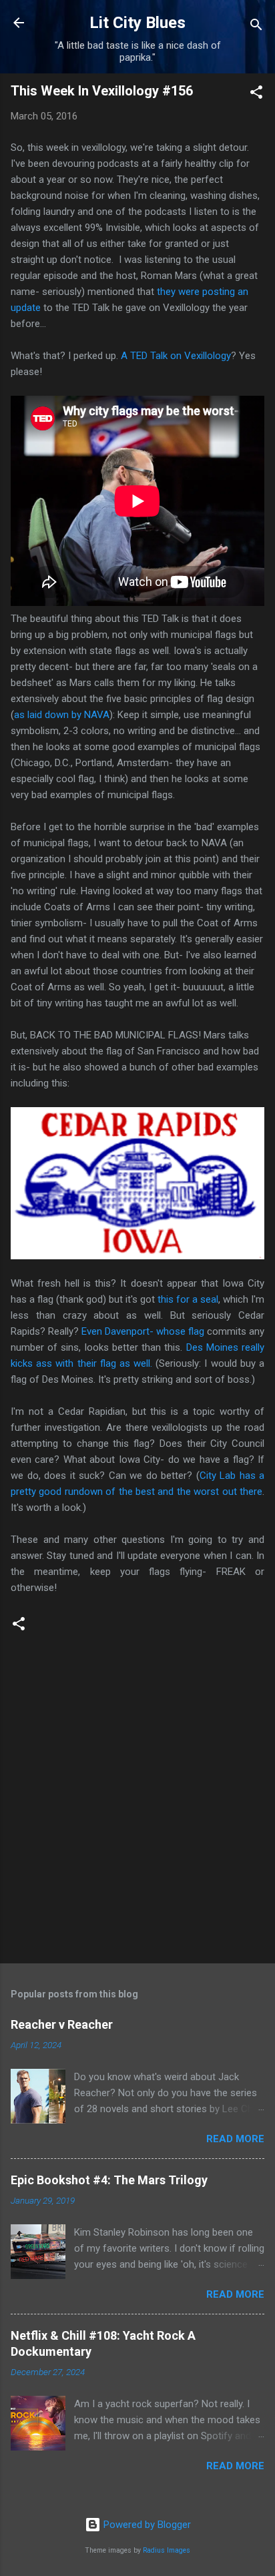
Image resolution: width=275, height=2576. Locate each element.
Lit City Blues (137, 23)
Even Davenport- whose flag (143, 1331)
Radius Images (167, 2550)
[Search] (256, 27)
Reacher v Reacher (62, 2024)
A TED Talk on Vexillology (176, 356)
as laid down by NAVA (62, 715)
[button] (256, 94)
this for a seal (188, 1299)
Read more (235, 2139)
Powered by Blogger (146, 2525)
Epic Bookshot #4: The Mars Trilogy (109, 2180)
